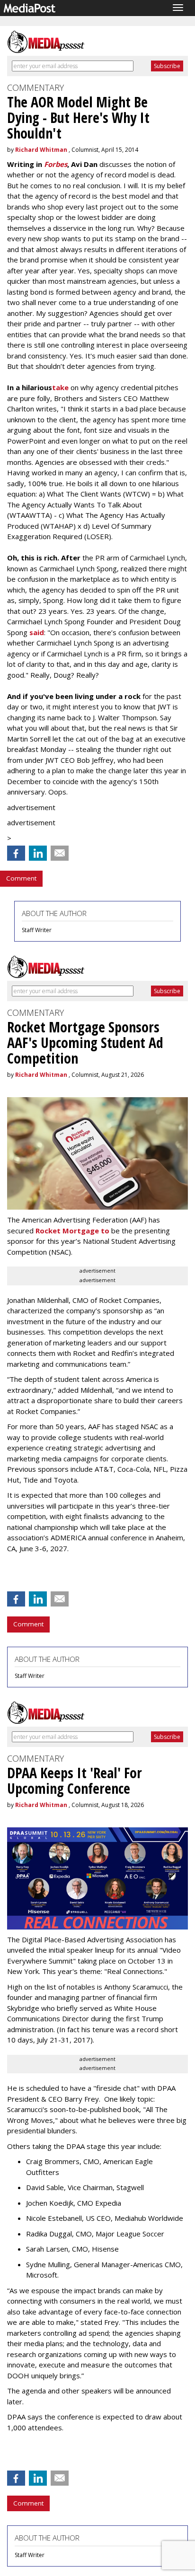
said (37, 632)
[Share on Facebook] (16, 853)
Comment (21, 878)
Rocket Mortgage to (72, 1231)
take (60, 387)
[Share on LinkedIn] (38, 853)
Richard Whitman (41, 150)
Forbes (56, 164)
